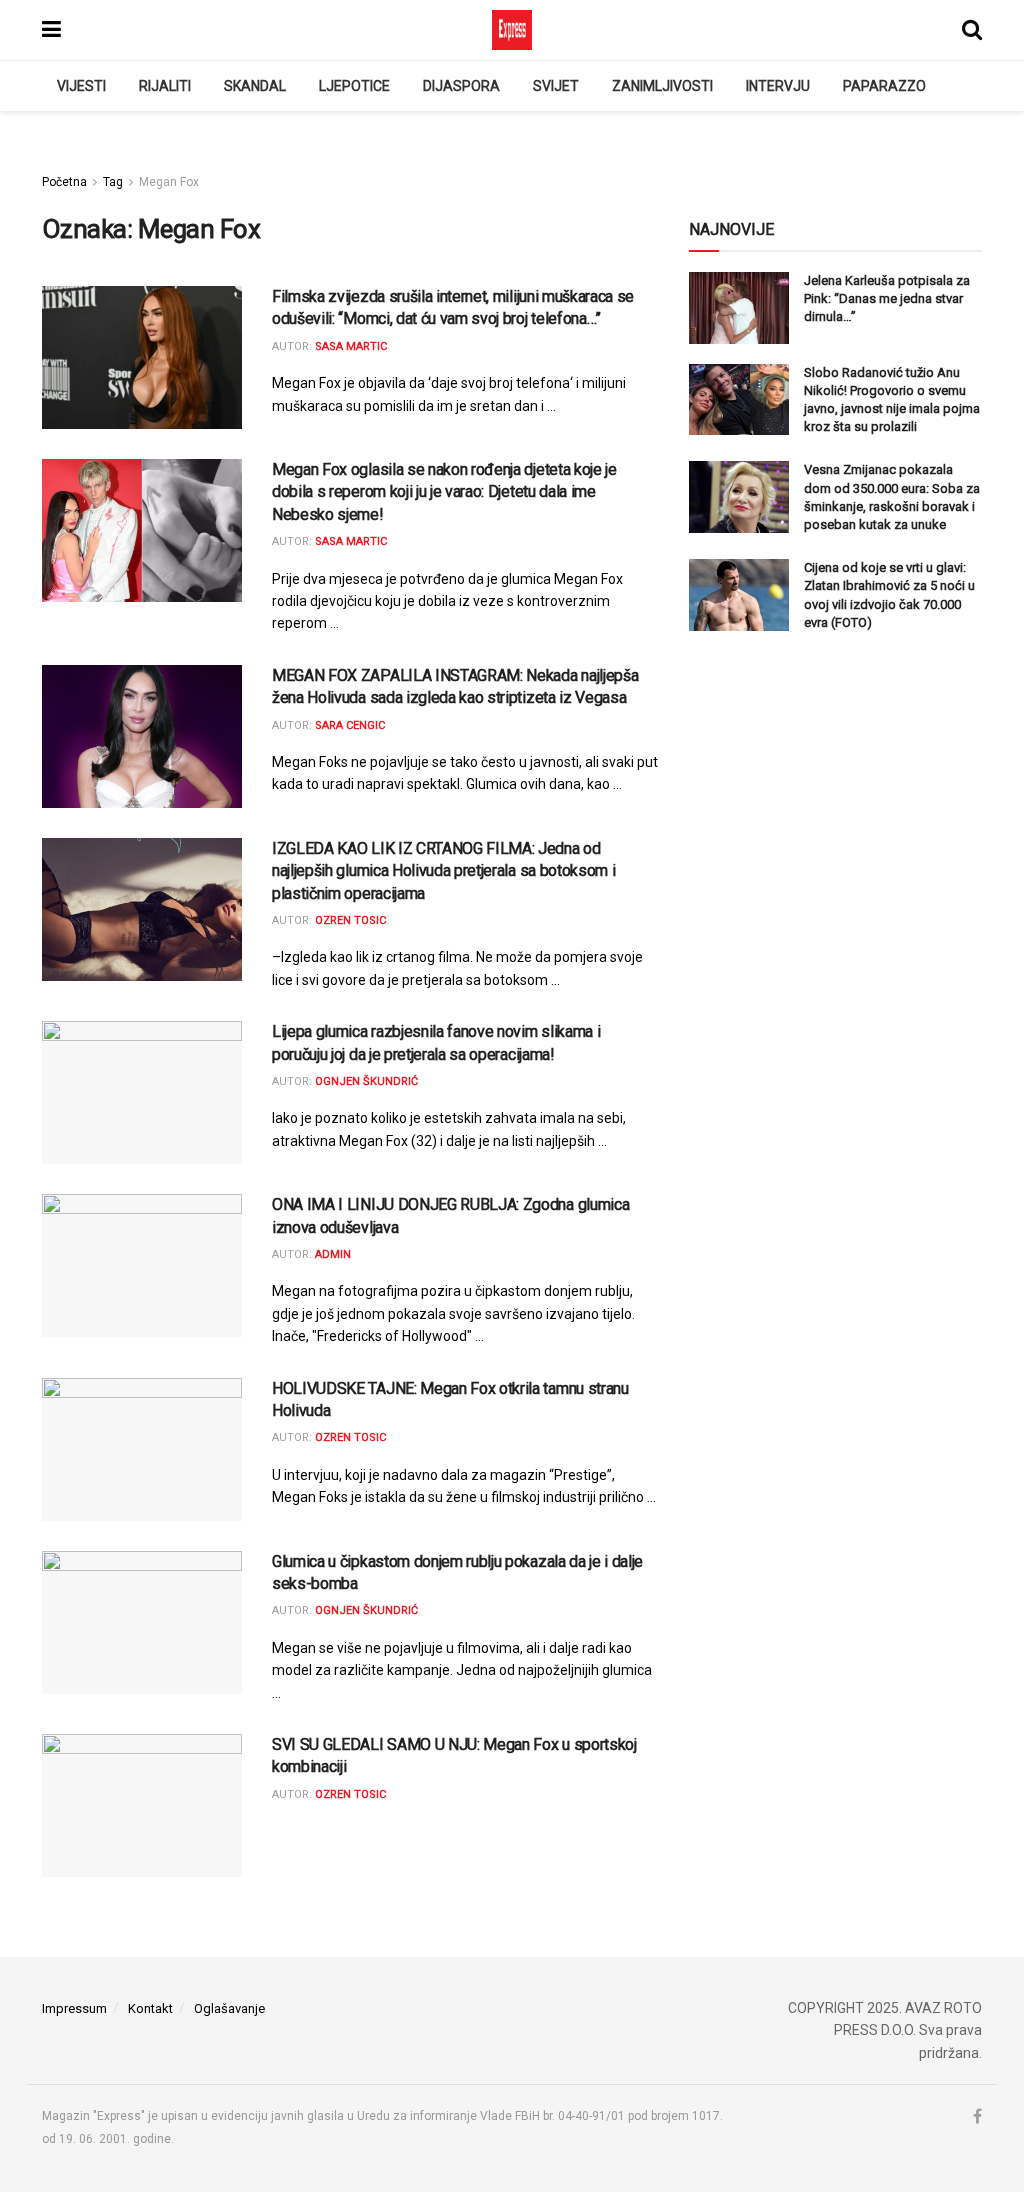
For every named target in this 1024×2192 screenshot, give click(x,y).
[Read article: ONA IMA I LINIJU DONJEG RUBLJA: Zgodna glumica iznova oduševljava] (142, 1265)
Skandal (255, 86)
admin (333, 1254)
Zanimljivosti (662, 86)
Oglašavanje (229, 2008)
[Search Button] (972, 30)
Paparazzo (884, 86)
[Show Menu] (51, 30)
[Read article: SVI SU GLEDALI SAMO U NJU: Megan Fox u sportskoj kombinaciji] (142, 1805)
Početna (64, 182)
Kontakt (150, 2008)
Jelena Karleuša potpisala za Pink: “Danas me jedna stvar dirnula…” (887, 298)
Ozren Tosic (350, 920)
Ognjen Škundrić (366, 1081)
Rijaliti (165, 86)
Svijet (556, 86)
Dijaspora (461, 86)
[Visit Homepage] (512, 30)
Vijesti (81, 86)
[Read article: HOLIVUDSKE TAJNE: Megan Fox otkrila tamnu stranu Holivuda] (142, 1449)
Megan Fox (169, 182)
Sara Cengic (350, 725)
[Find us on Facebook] (977, 2117)
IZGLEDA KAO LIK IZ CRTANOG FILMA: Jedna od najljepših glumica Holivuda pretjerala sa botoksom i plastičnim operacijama (443, 871)
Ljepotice (354, 86)
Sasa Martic (351, 346)
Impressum (74, 2008)
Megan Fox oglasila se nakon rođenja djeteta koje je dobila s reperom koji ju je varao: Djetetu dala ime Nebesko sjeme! (444, 492)
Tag (113, 182)
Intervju (778, 86)
